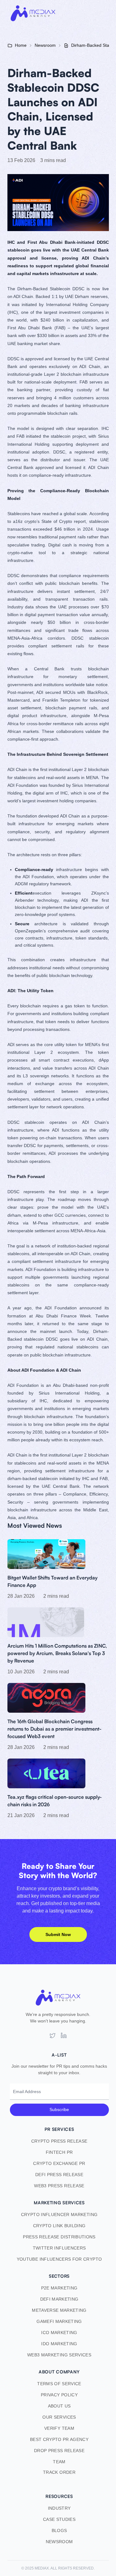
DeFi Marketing (59, 2299)
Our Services (59, 2417)
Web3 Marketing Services (59, 2355)
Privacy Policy (59, 2395)
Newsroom (59, 2542)
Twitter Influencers (59, 2248)
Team (59, 2462)
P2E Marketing (59, 2288)
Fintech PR (59, 2152)
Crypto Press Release (59, 2141)
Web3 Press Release (59, 2186)
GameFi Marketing (59, 2321)
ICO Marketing (59, 2333)
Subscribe (59, 2109)
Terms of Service (59, 2384)
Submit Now (58, 1934)
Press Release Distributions (59, 2237)
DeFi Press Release (59, 2175)
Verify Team (59, 2428)
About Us (59, 2406)
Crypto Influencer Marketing (59, 2215)
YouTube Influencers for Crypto (59, 2259)
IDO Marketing (59, 2344)
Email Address (27, 2092)
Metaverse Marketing (59, 2310)
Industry (59, 2508)
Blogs (59, 2530)
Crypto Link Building (59, 2226)
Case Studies (59, 2519)
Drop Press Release (59, 2451)
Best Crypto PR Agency (59, 2439)
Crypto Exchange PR (59, 2163)
